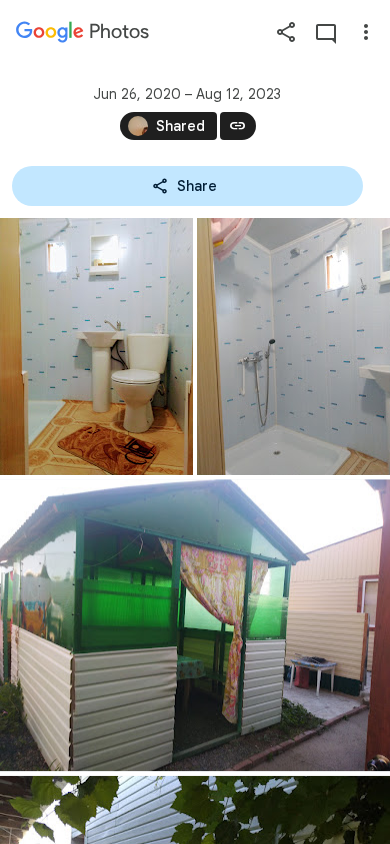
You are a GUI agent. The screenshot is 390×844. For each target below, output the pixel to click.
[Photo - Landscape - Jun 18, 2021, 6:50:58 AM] (195, 625)
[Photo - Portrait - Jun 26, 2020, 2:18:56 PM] (293, 346)
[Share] (286, 32)
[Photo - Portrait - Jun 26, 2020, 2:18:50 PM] (96, 346)
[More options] (366, 32)
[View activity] (326, 32)
